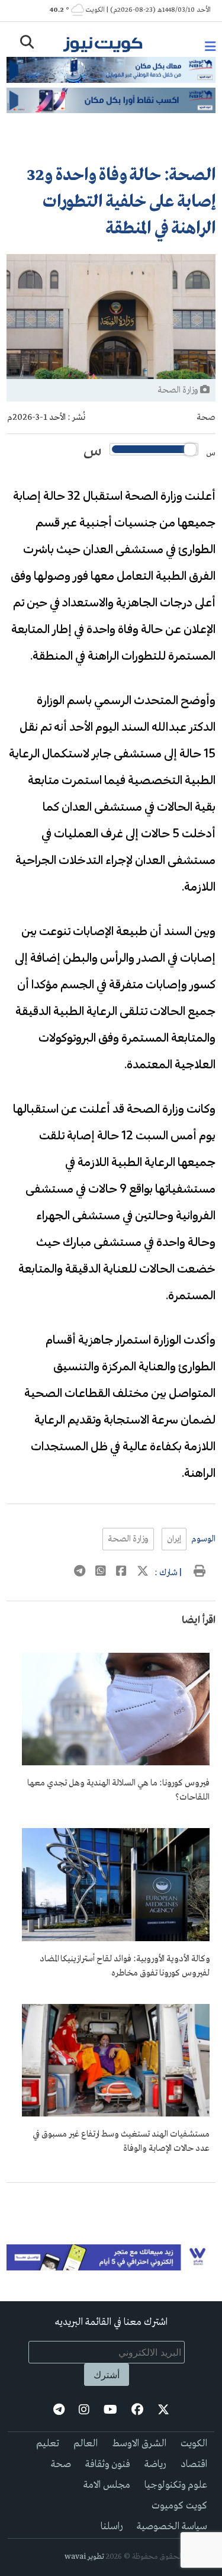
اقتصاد (194, 2464)
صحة (206, 417)
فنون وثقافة (108, 2464)
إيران (174, 1539)
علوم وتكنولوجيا (176, 2485)
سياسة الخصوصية (172, 2527)
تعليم (48, 2444)
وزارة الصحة (128, 1539)
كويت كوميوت (179, 2506)
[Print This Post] (200, 1573)
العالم (86, 2444)
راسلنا (112, 2527)
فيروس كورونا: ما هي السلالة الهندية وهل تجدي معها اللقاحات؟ (118, 1790)
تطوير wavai (84, 2557)
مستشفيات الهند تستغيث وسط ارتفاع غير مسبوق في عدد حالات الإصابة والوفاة (121, 2141)
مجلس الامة (107, 2485)
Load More (111, 2202)
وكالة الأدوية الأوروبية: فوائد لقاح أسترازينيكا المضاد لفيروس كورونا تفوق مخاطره (125, 1966)
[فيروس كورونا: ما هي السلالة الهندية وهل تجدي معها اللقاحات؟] (116, 1763)
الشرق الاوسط (139, 2444)
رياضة (155, 2464)
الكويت (194, 2444)
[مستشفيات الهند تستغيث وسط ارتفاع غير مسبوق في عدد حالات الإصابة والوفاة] (116, 2114)
